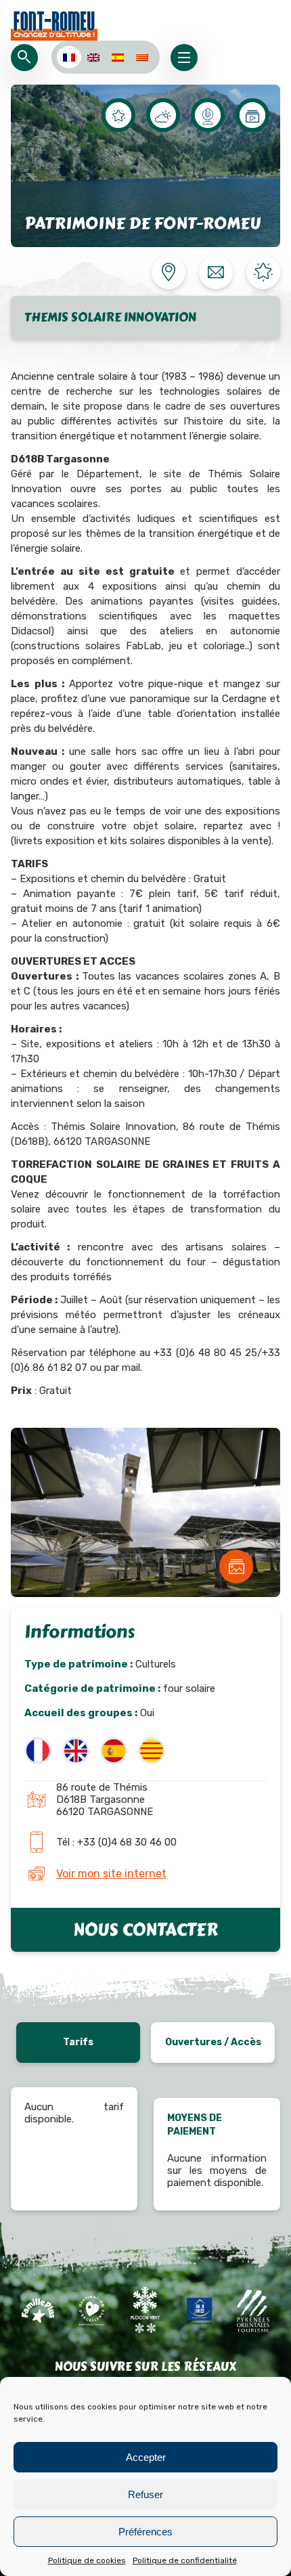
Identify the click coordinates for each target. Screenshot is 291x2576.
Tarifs (78, 2042)
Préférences (145, 2532)
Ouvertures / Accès (213, 2042)
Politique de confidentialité (185, 2560)
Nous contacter (145, 1930)
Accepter (146, 2457)
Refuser (145, 2494)
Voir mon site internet (111, 1874)
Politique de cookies (87, 2560)
